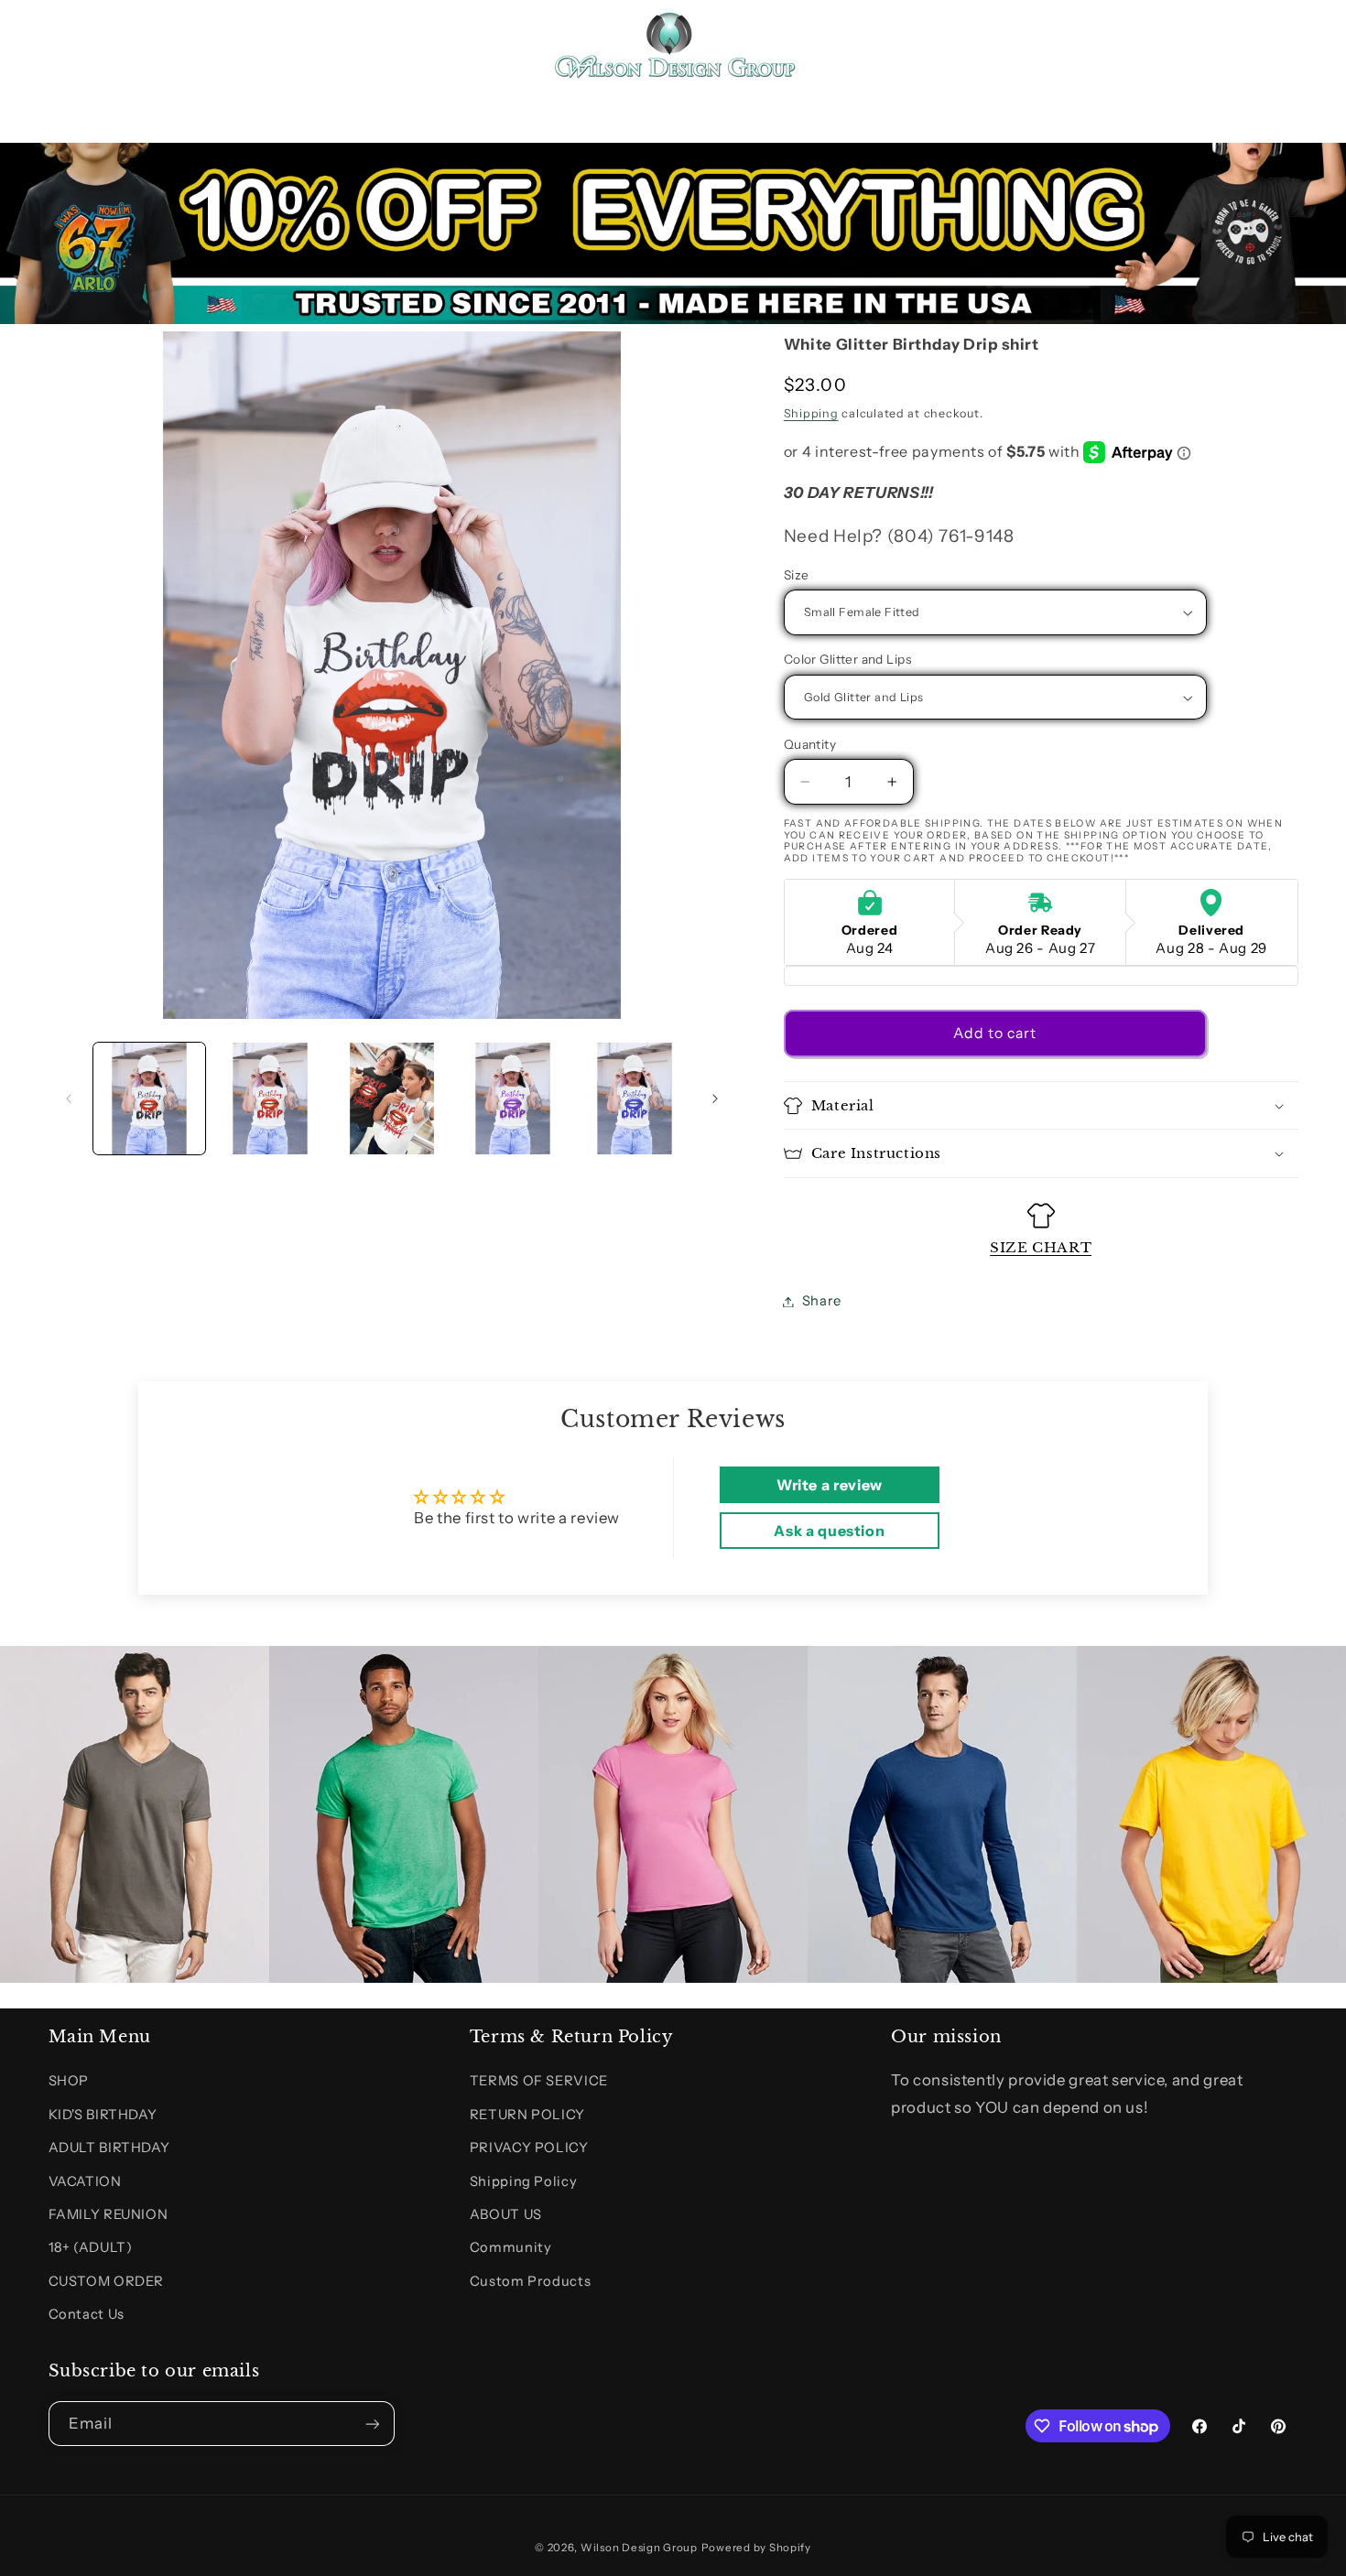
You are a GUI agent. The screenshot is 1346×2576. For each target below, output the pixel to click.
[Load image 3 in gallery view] (392, 1099)
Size (797, 575)
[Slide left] (69, 1099)
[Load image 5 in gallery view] (635, 1099)
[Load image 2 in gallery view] (270, 1099)
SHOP (69, 2081)
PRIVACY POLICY (529, 2148)
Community (511, 2247)
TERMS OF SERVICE (539, 2081)
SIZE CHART (1041, 1247)
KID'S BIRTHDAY (103, 2115)
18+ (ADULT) (91, 2247)
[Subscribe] (372, 2424)
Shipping (811, 413)
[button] (70, 44)
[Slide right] (715, 1099)
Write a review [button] (830, 1485)
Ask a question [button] (829, 1531)
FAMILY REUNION (109, 2214)
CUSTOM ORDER (107, 2281)
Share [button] (822, 1301)
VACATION (85, 2181)
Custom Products (530, 2281)
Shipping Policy (523, 2181)
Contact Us (87, 2314)
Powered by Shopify (756, 2548)
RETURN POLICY (527, 2115)
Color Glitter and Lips (847, 660)
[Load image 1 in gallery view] (149, 1099)
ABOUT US (506, 2214)
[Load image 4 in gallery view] (513, 1099)
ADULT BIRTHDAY (109, 2148)
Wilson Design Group (639, 2548)
